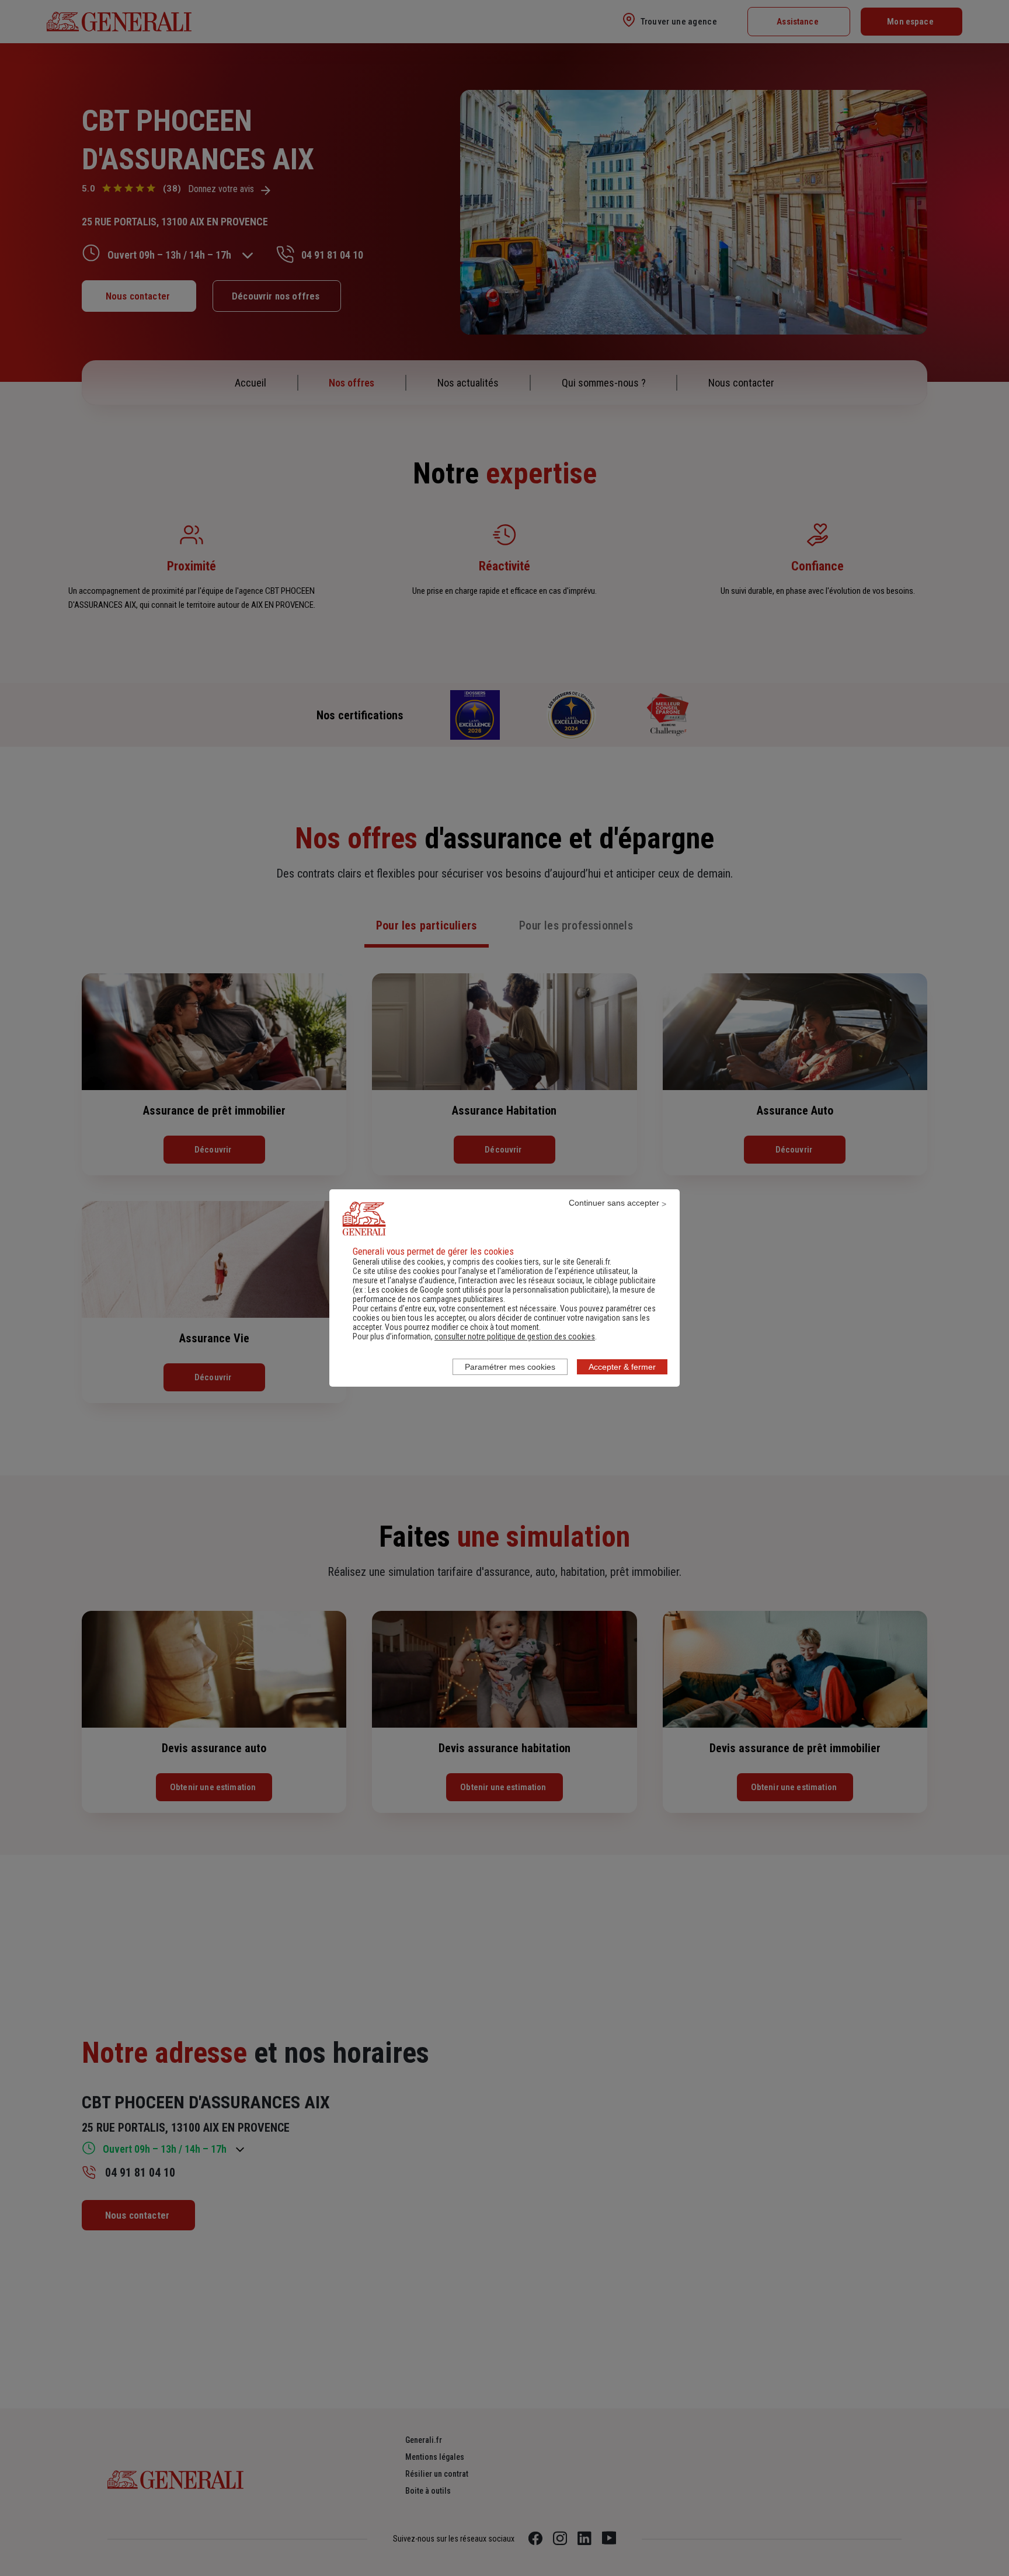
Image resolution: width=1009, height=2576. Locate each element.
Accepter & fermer (622, 1367)
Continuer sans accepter (614, 1203)
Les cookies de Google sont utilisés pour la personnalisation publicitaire (487, 1290)
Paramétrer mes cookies (510, 1367)
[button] (515, 1336)
